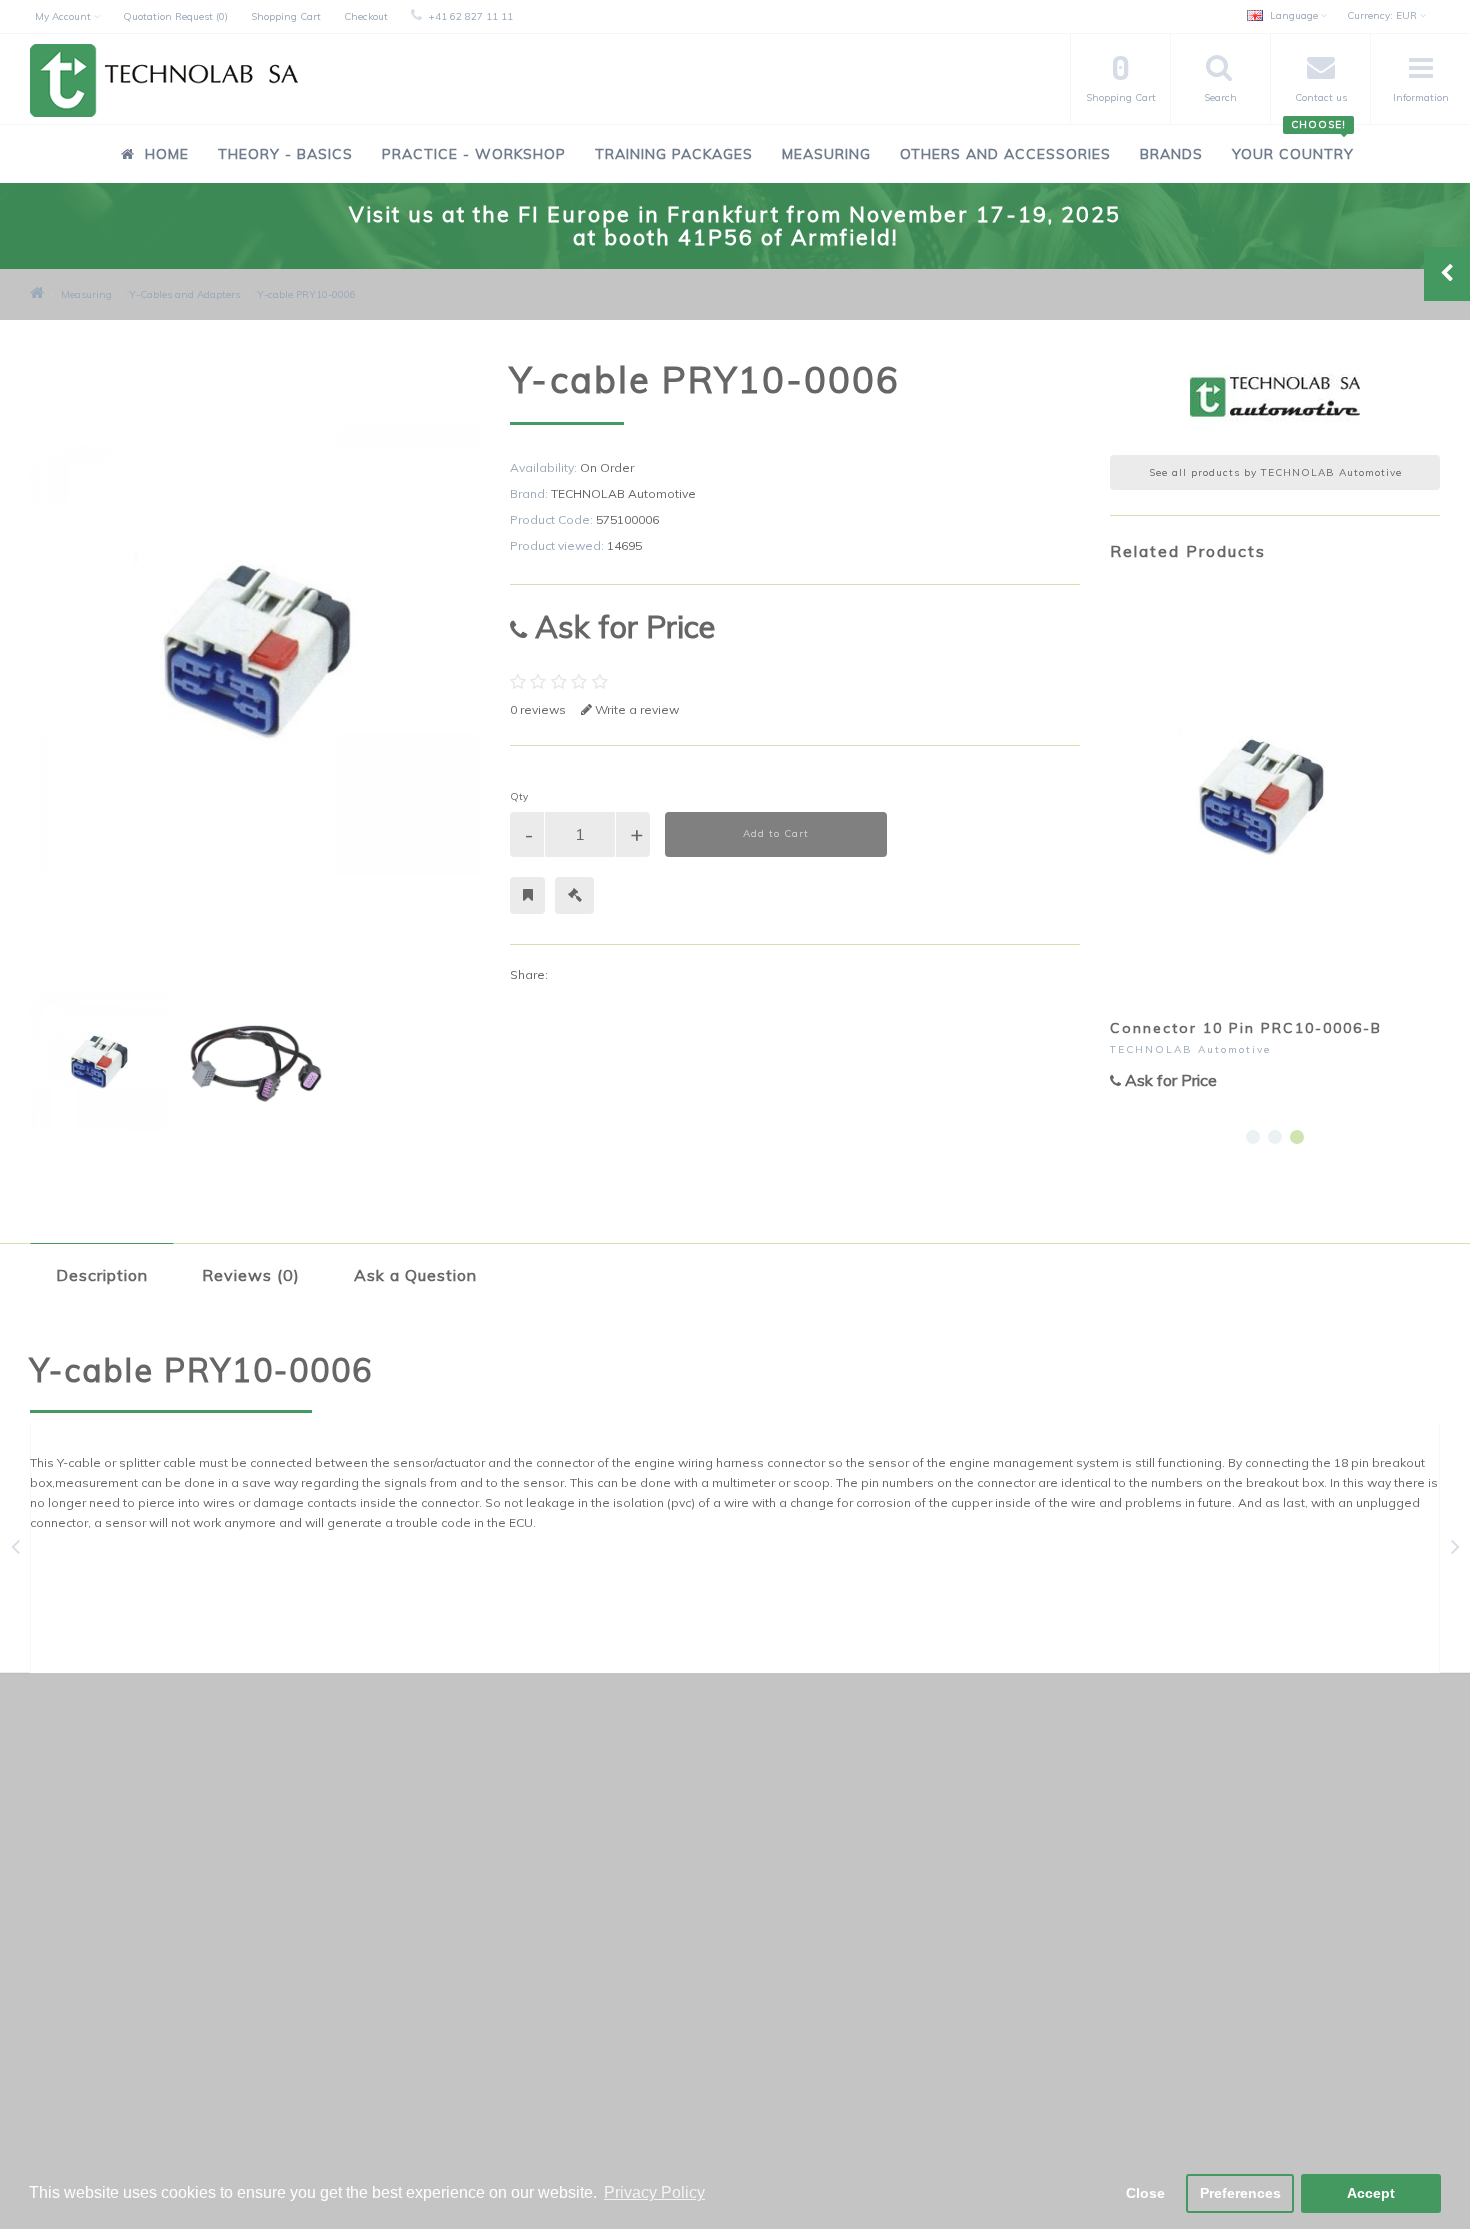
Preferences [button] (1240, 2193)
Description (102, 1275)
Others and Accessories (1005, 154)
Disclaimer (78, 1986)
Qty (519, 796)
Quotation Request (583, 1934)
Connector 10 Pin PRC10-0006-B (1246, 1028)
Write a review (635, 709)
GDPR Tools (81, 1882)
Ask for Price (621, 626)
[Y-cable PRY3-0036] (15, 1550)
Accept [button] (1371, 2193)
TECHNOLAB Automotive (623, 493)
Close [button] (1145, 2193)
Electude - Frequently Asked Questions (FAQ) (179, 1934)
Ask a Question (415, 1275)
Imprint (67, 2038)
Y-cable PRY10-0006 (306, 294)
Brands (1171, 154)
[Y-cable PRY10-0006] (98, 1061)
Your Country (1293, 143)
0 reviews (538, 709)
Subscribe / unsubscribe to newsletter (1117, 1908)
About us (73, 2064)
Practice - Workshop (474, 154)
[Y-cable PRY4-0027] (1455, 1550)
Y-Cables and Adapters (184, 294)
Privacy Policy (86, 1960)
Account (550, 1908)
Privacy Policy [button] (654, 2192)
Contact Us (559, 1882)
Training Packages (674, 154)
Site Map (73, 2090)
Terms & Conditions (104, 2012)
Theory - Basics (285, 154)
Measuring (826, 154)
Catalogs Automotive (109, 1908)
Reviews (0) (251, 1275)
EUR (1383, 15)
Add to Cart (776, 833)
